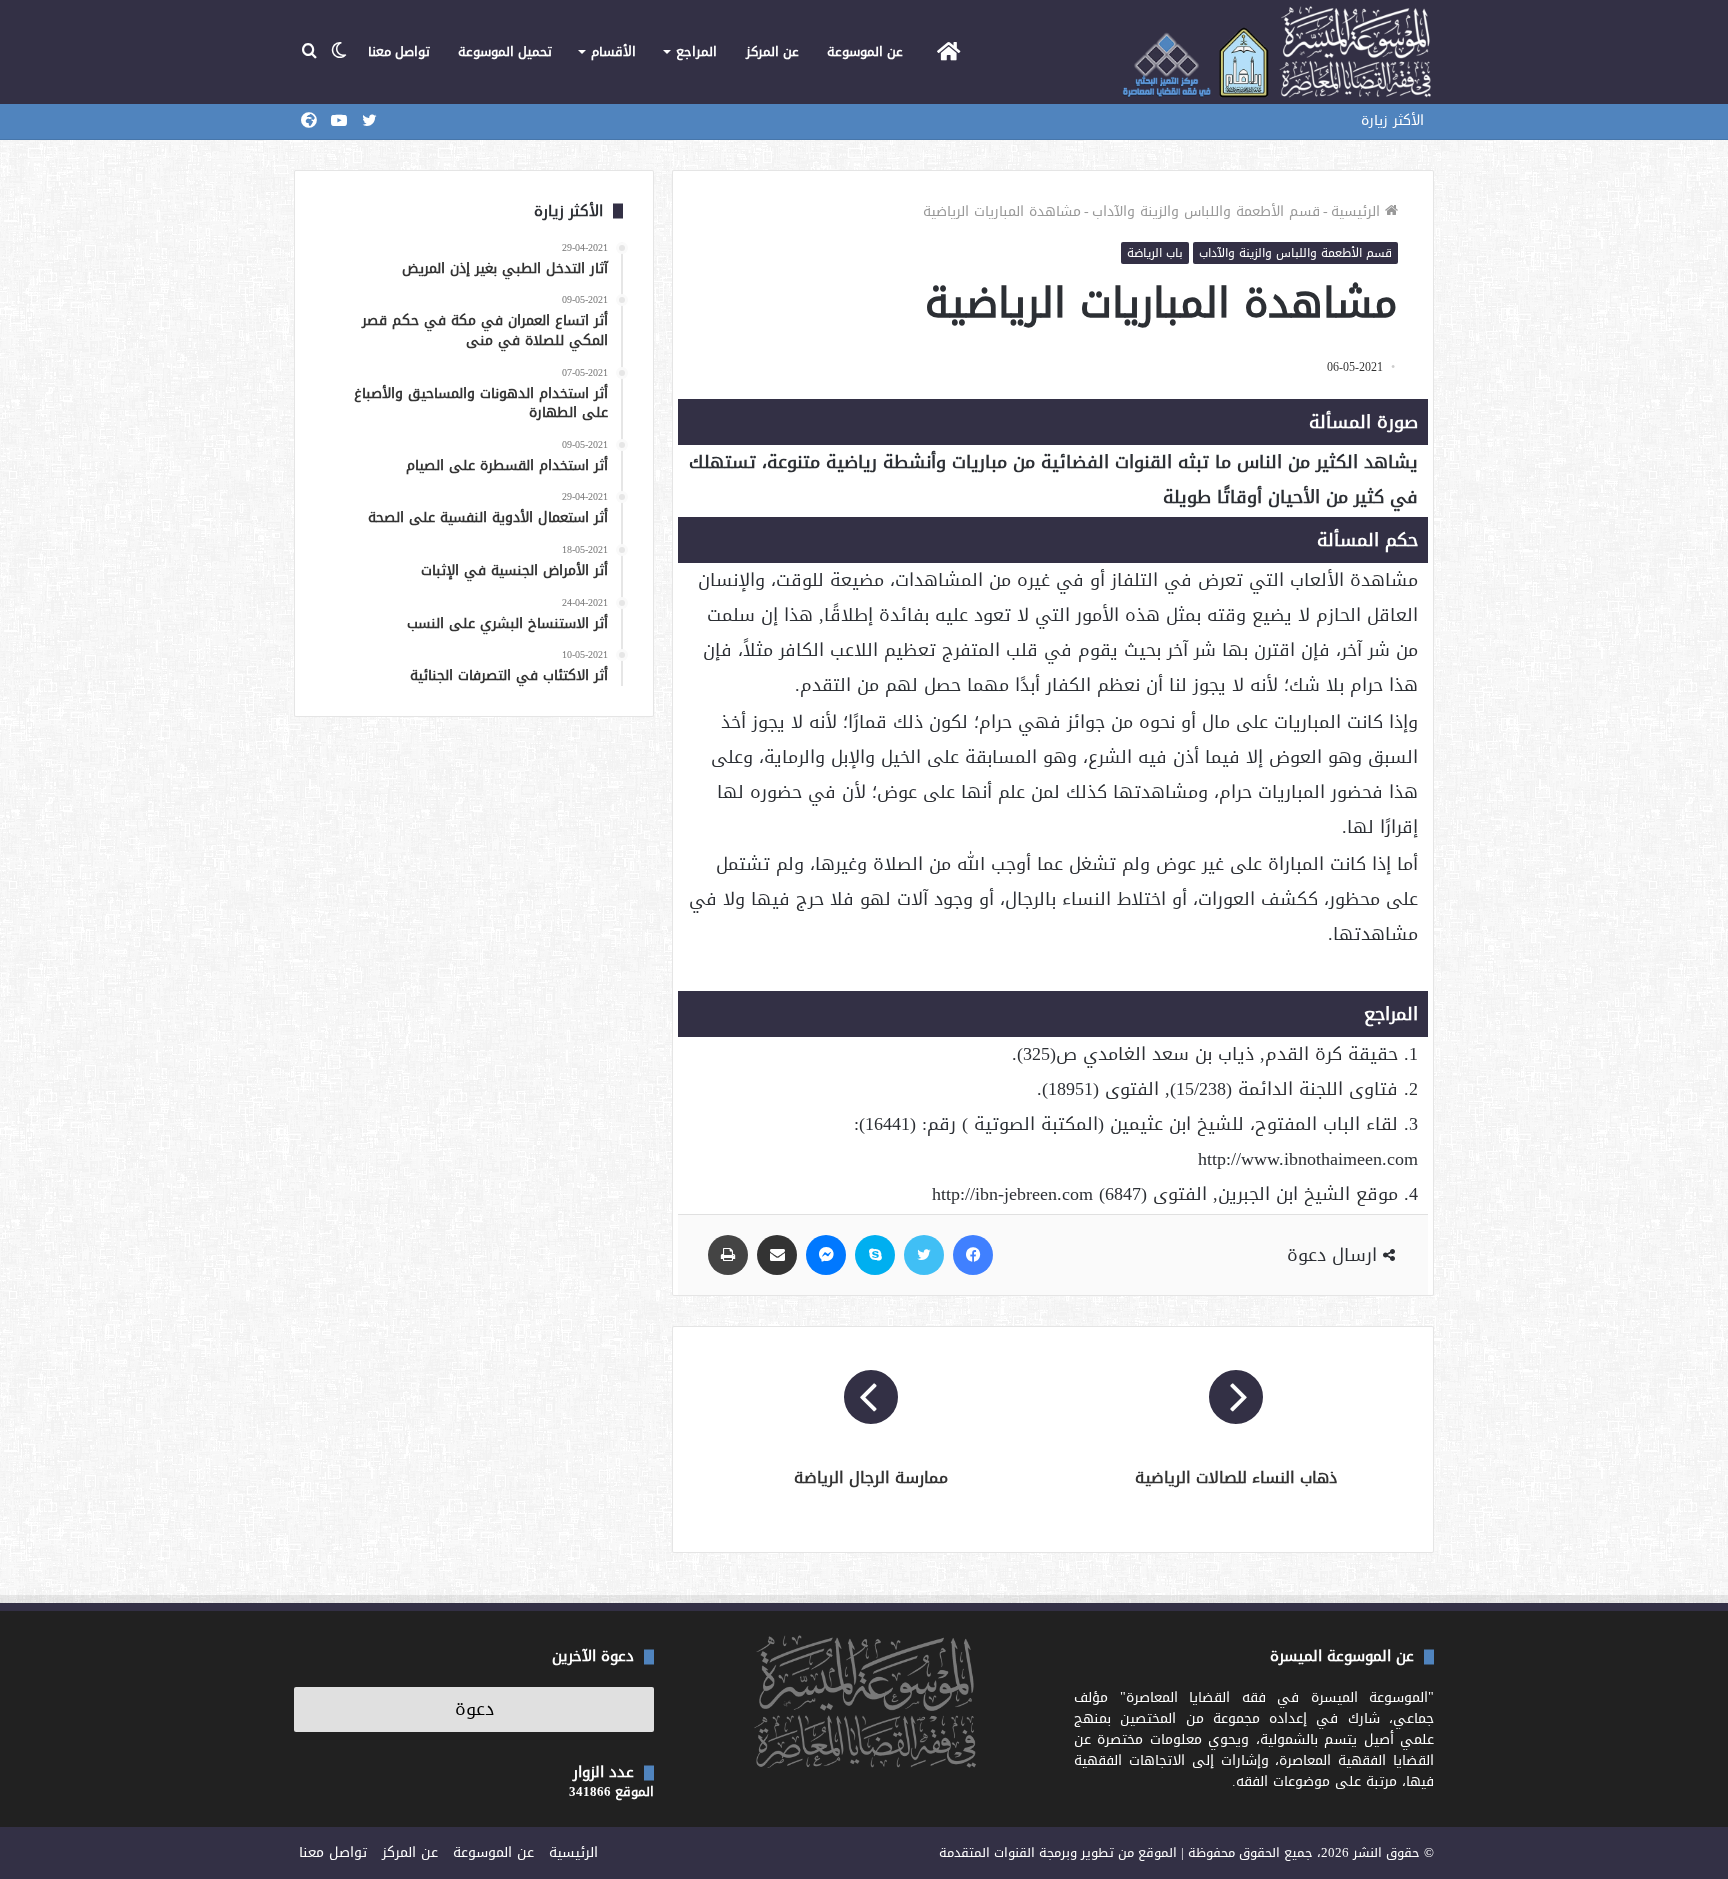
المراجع (696, 51)
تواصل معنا (399, 51)
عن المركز (772, 51)
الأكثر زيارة (1392, 120)
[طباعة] (728, 1255)
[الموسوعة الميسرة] (1276, 52)
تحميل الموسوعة (505, 51)
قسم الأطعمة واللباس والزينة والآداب (1206, 211)
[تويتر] (924, 1255)
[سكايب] (875, 1255)
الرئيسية (1358, 211)
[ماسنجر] (826, 1255)
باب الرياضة (1155, 253)
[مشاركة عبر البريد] (777, 1255)
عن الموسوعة (865, 51)
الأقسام (613, 51)
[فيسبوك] (973, 1255)
